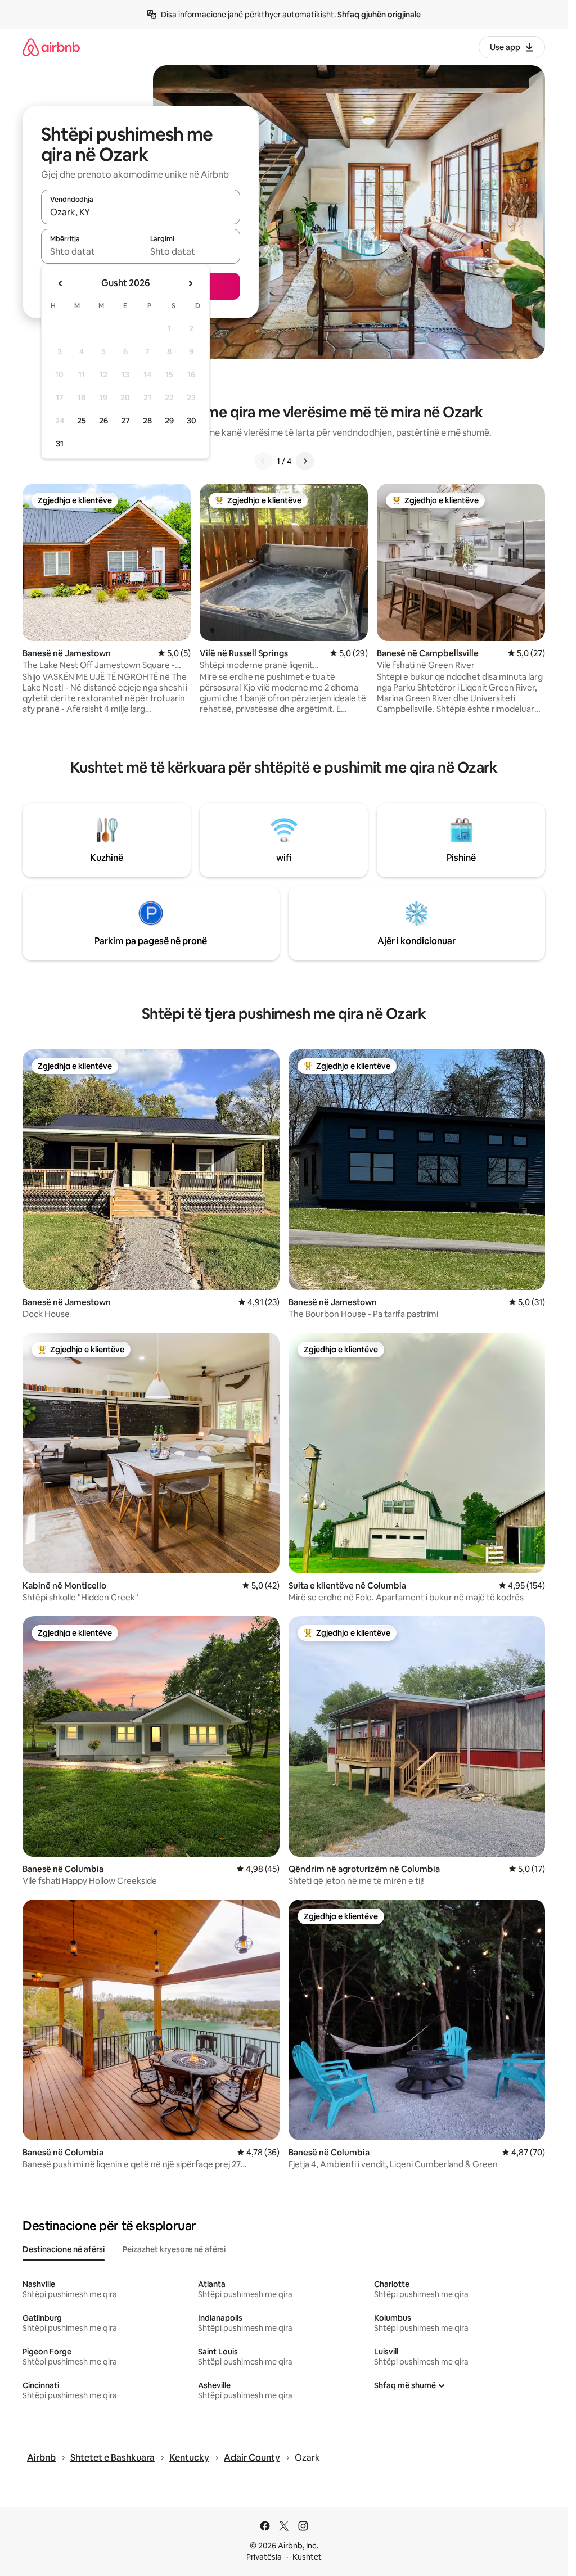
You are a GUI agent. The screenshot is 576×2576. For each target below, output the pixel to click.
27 (125, 421)
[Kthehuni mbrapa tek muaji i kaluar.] (61, 283)
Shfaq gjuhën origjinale (379, 15)
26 (103, 421)
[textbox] (91, 251)
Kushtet (307, 2557)
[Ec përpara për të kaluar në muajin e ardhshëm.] (190, 283)
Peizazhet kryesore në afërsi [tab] (174, 2249)
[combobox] (141, 212)
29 (169, 421)
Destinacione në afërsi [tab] (64, 2249)
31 (60, 444)
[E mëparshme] (263, 461)
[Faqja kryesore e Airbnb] (51, 47)
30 (192, 421)
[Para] (305, 461)
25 (82, 421)
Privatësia (264, 2557)
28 (147, 421)
